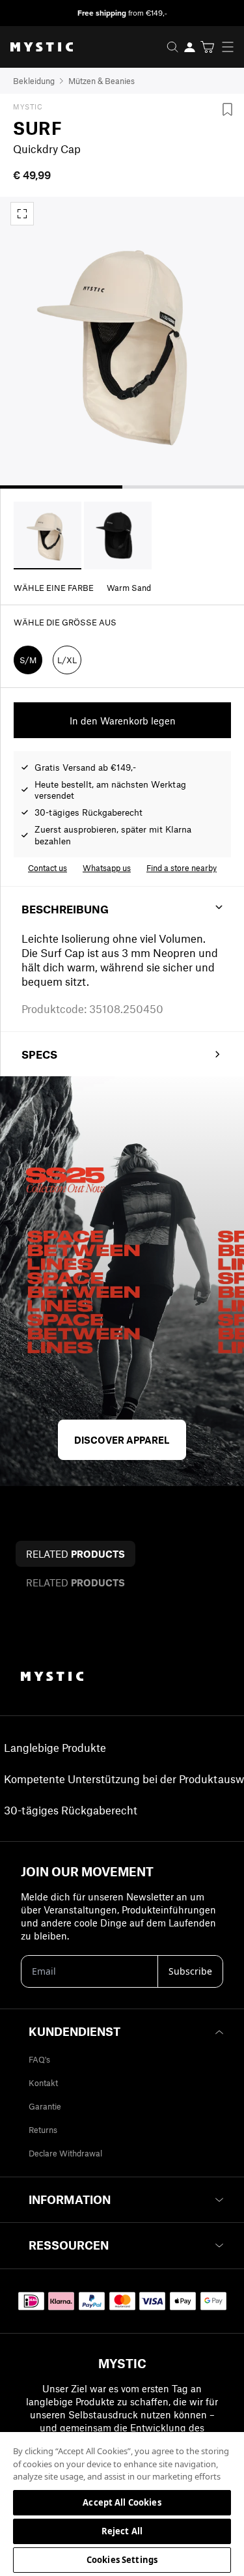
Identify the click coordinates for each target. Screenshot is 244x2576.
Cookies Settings (122, 2560)
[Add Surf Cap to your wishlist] (227, 109)
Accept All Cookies (122, 2502)
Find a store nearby (182, 868)
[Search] (172, 47)
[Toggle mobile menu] (232, 47)
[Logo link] (36, 47)
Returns (43, 2130)
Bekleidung (34, 81)
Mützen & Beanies (102, 81)
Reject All (122, 2531)
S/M (28, 660)
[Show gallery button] (22, 214)
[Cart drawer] (207, 47)
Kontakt (43, 2083)
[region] (122, 2503)
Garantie (45, 2106)
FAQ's (39, 2059)
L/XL (67, 660)
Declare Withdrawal (65, 2153)
